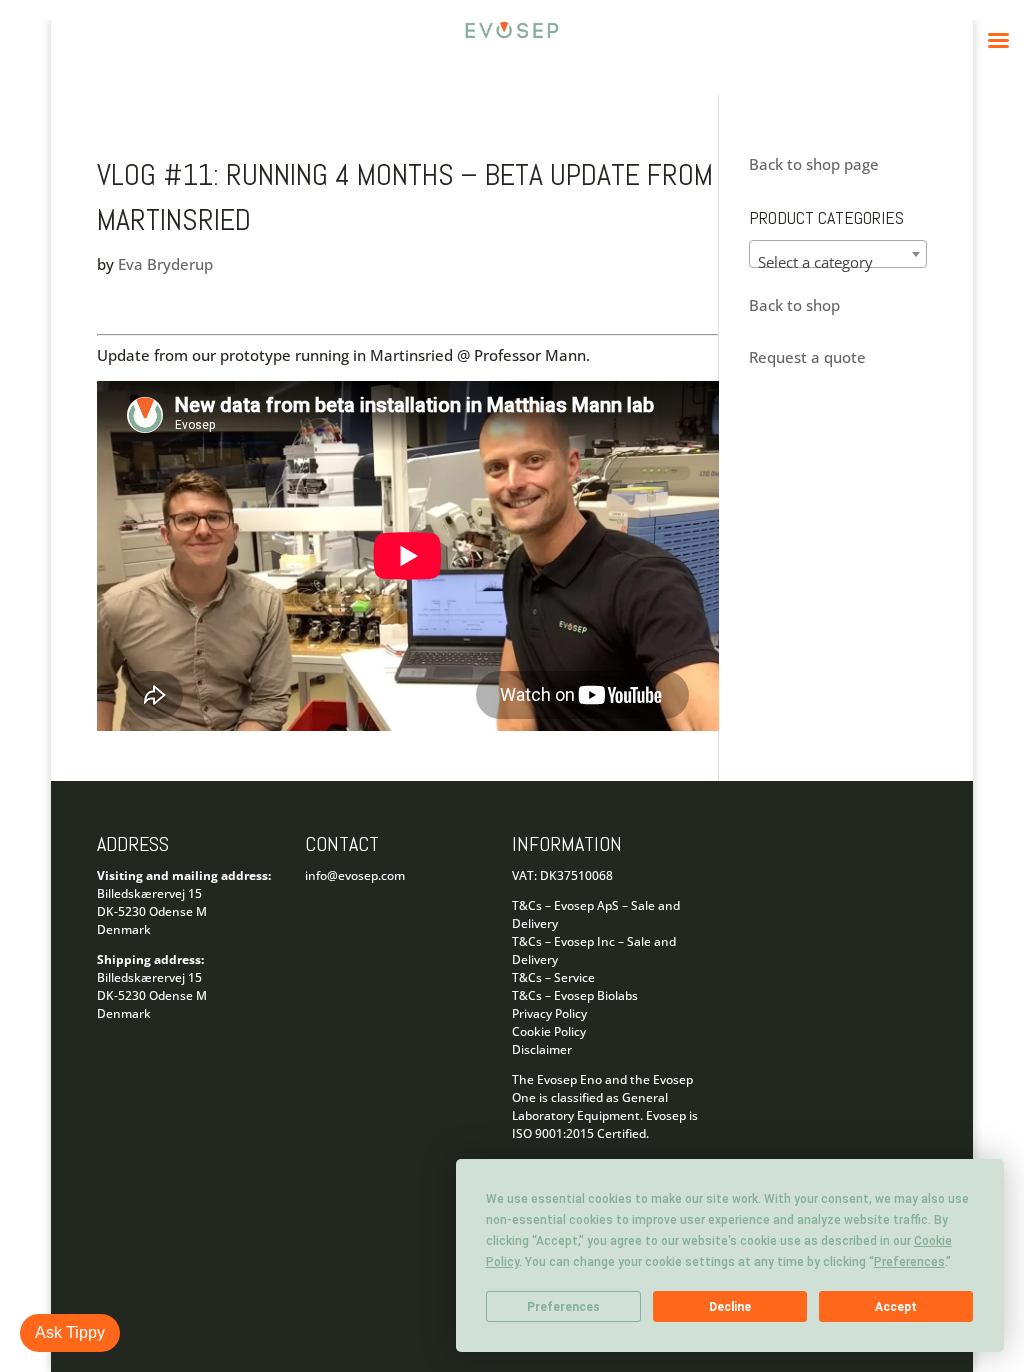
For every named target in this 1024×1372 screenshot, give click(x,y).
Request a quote (807, 357)
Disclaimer (542, 1049)
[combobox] (837, 254)
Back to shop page (814, 164)
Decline (730, 1307)
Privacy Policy (549, 1013)
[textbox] (837, 262)
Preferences (563, 1307)
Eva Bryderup (165, 264)
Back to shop (794, 305)
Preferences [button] (909, 1262)
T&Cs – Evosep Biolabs (575, 995)
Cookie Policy (549, 1031)
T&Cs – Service (553, 977)
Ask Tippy (70, 1332)
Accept (896, 1307)
